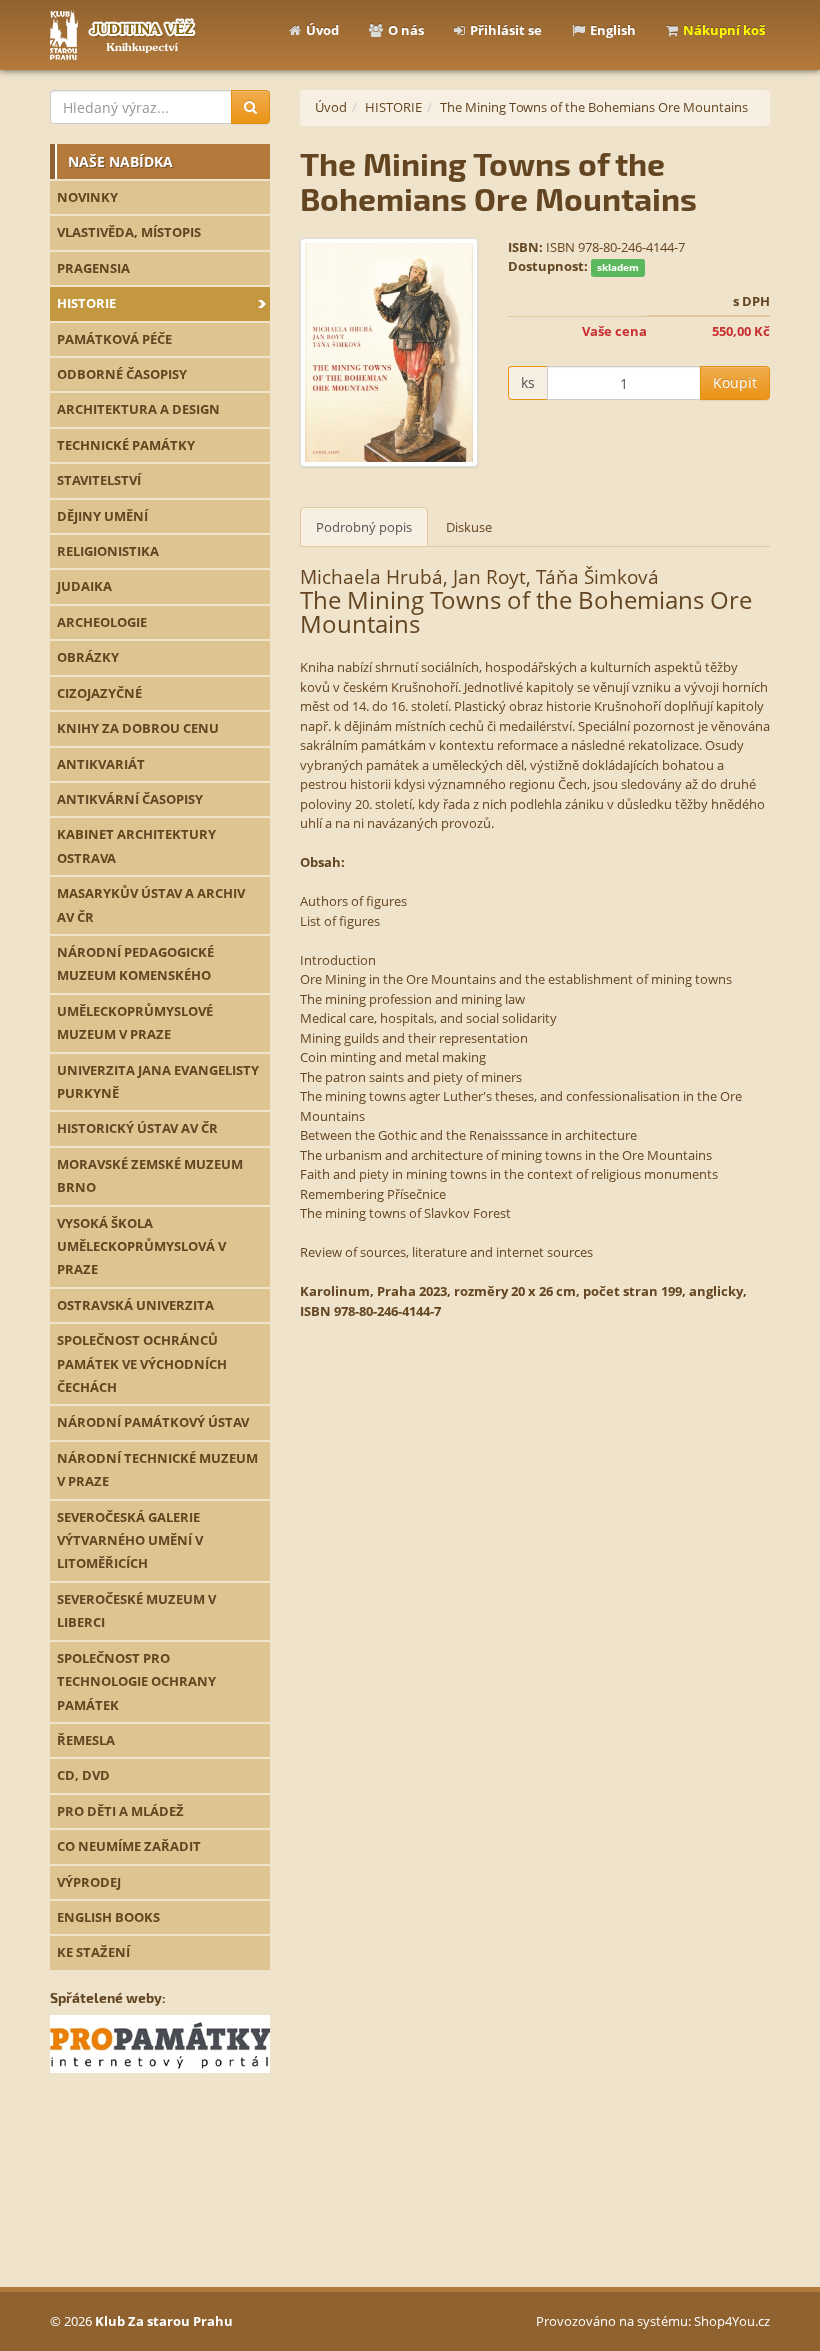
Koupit (735, 382)
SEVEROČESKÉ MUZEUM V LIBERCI (136, 1610)
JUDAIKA (84, 586)
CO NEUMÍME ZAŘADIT (129, 1846)
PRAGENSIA (93, 268)
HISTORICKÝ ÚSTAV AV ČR (137, 1128)
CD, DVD (83, 1775)
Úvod (322, 30)
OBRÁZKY (88, 657)
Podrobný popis (364, 527)
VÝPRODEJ (89, 1882)
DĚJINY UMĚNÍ (102, 516)
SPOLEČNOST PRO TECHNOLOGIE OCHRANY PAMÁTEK (136, 1681)
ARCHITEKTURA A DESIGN (138, 409)
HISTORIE (86, 303)
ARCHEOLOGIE (102, 622)
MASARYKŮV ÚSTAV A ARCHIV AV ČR (151, 904)
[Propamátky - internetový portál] (160, 2043)
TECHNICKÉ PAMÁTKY (126, 445)
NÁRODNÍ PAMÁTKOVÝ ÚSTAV (153, 1422)
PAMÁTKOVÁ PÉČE (114, 339)
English (613, 30)
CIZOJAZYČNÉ (99, 693)
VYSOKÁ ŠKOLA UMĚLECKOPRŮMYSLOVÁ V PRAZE (141, 1246)
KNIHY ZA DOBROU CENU (138, 728)
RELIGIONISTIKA (108, 551)
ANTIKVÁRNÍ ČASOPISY (130, 799)
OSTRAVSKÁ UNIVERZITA (135, 1305)
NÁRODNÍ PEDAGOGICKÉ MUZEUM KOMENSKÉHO (135, 963)
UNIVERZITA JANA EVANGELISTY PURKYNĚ (158, 1081)
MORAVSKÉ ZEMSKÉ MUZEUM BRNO (150, 1175)
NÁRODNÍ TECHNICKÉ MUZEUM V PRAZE (157, 1469)
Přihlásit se (506, 30)
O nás (406, 30)
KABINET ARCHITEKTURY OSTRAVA (136, 845)
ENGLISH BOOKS (108, 1917)
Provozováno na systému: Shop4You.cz (653, 2321)
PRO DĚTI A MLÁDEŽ (120, 1811)
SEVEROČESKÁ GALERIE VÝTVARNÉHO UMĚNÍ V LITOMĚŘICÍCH (130, 1540)
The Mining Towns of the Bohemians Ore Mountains (594, 107)
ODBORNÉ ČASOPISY (122, 374)
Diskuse (469, 527)
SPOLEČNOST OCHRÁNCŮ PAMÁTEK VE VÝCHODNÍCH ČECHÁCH (142, 1363)
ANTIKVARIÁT (101, 764)
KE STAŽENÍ (93, 1952)
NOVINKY (87, 197)
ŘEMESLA (86, 1740)
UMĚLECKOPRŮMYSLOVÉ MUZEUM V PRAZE (135, 1022)
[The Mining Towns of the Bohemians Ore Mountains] (389, 352)
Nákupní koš (724, 30)
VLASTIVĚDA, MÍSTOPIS (129, 232)
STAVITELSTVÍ (99, 480)
